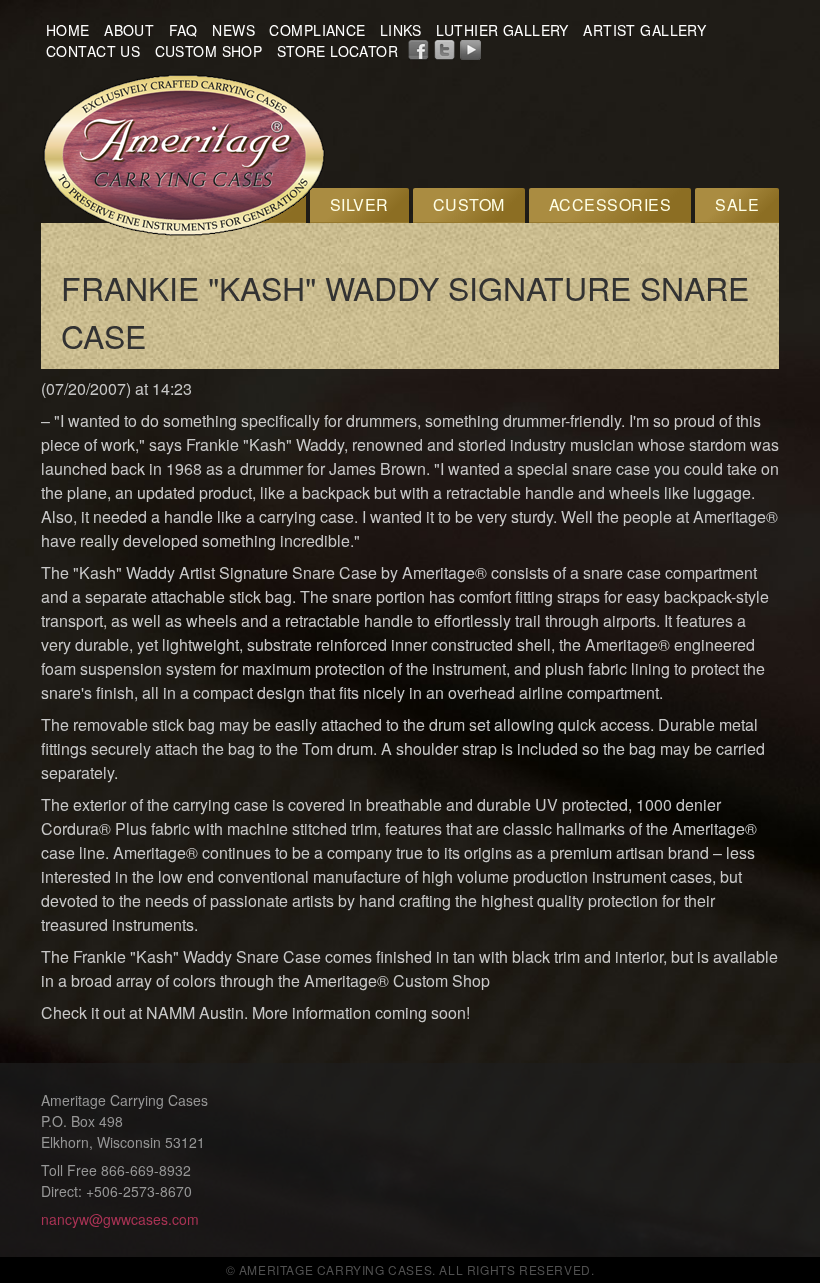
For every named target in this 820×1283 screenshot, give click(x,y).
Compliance (317, 30)
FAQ (183, 30)
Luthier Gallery (502, 30)
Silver (359, 204)
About (129, 30)
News (233, 30)
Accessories (610, 204)
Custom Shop (209, 51)
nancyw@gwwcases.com (120, 1219)
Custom (469, 204)
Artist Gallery (644, 30)
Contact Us (93, 51)
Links (400, 30)
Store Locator (337, 51)
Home (68, 30)
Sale (737, 204)
